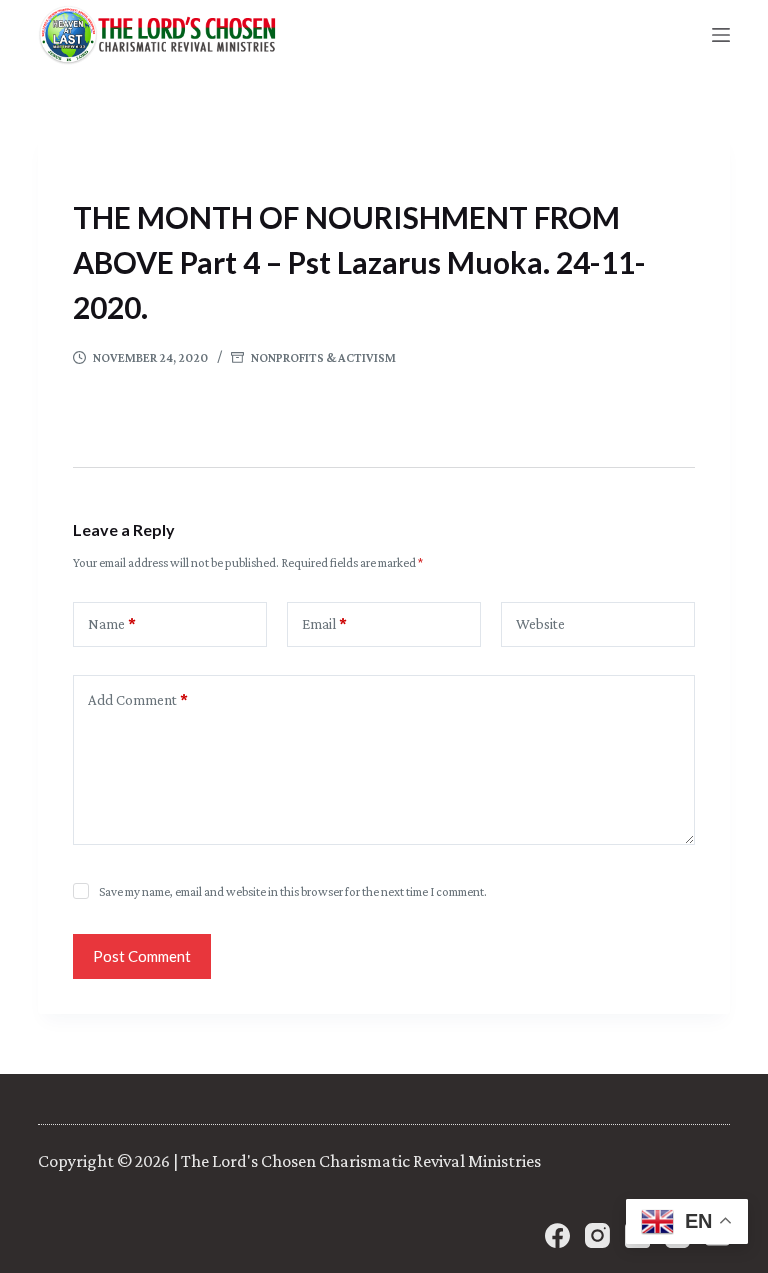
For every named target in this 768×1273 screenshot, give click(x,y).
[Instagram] (597, 1235)
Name (112, 624)
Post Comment (142, 956)
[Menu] (721, 35)
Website (540, 624)
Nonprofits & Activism (323, 357)
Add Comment (138, 700)
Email (324, 624)
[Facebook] (557, 1235)
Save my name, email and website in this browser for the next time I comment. (293, 891)
